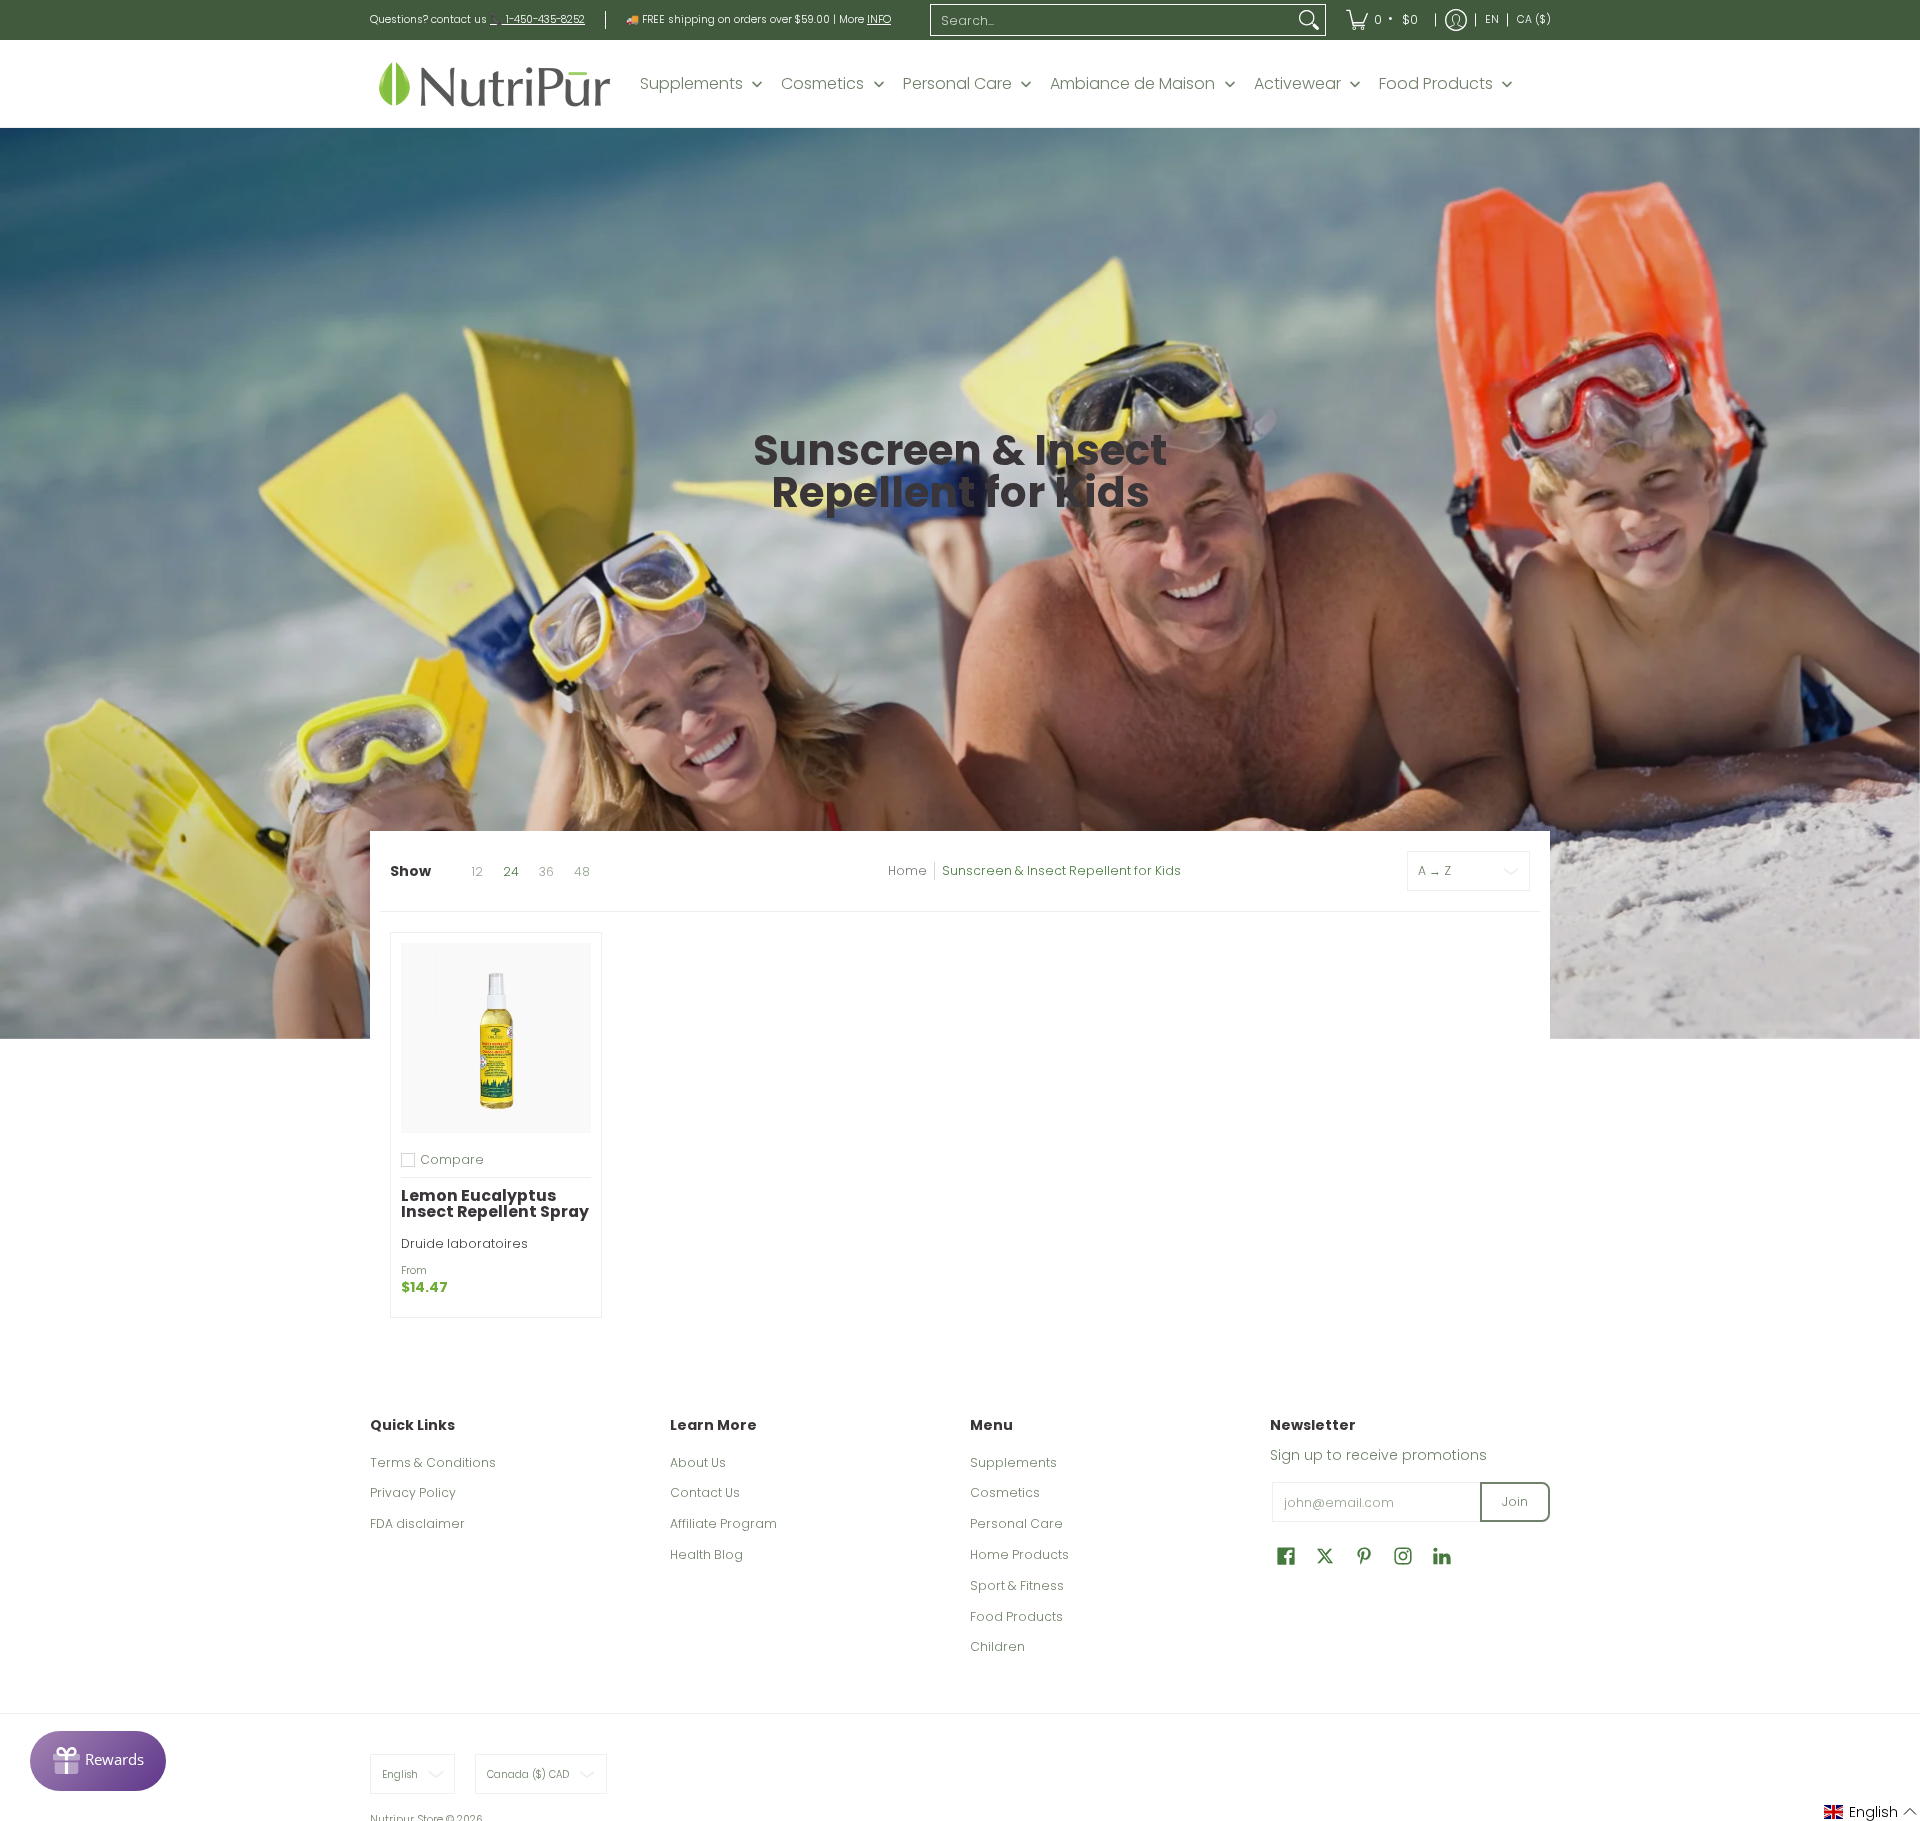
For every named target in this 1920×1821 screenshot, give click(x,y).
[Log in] (1456, 20)
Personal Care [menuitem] (957, 84)
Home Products (1019, 1554)
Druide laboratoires (464, 1243)
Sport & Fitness (1017, 1585)
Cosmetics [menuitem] (822, 84)
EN (1492, 19)
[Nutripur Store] (495, 83)
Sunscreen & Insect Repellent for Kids (1061, 870)
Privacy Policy (413, 1492)
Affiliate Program (723, 1523)
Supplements (1013, 1462)
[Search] (1309, 20)
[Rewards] (98, 1761)
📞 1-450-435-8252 (537, 19)
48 (582, 872)
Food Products (1016, 1616)
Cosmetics (1005, 1492)
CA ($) (1534, 19)
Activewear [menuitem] (1297, 84)
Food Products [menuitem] (1436, 84)
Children (997, 1646)
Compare (452, 1160)
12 (477, 872)
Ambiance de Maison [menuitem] (1132, 84)
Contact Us (705, 1492)
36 (546, 872)
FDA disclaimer (417, 1523)
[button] (1286, 1555)
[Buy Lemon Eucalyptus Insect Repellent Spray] (496, 1038)
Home (907, 870)
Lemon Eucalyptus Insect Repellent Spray (495, 1203)
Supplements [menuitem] (691, 84)
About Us (698, 1462)
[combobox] (1112, 20)
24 (511, 872)
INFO (879, 19)
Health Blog (706, 1554)
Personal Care (1016, 1523)
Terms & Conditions (433, 1462)
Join (1515, 1501)
